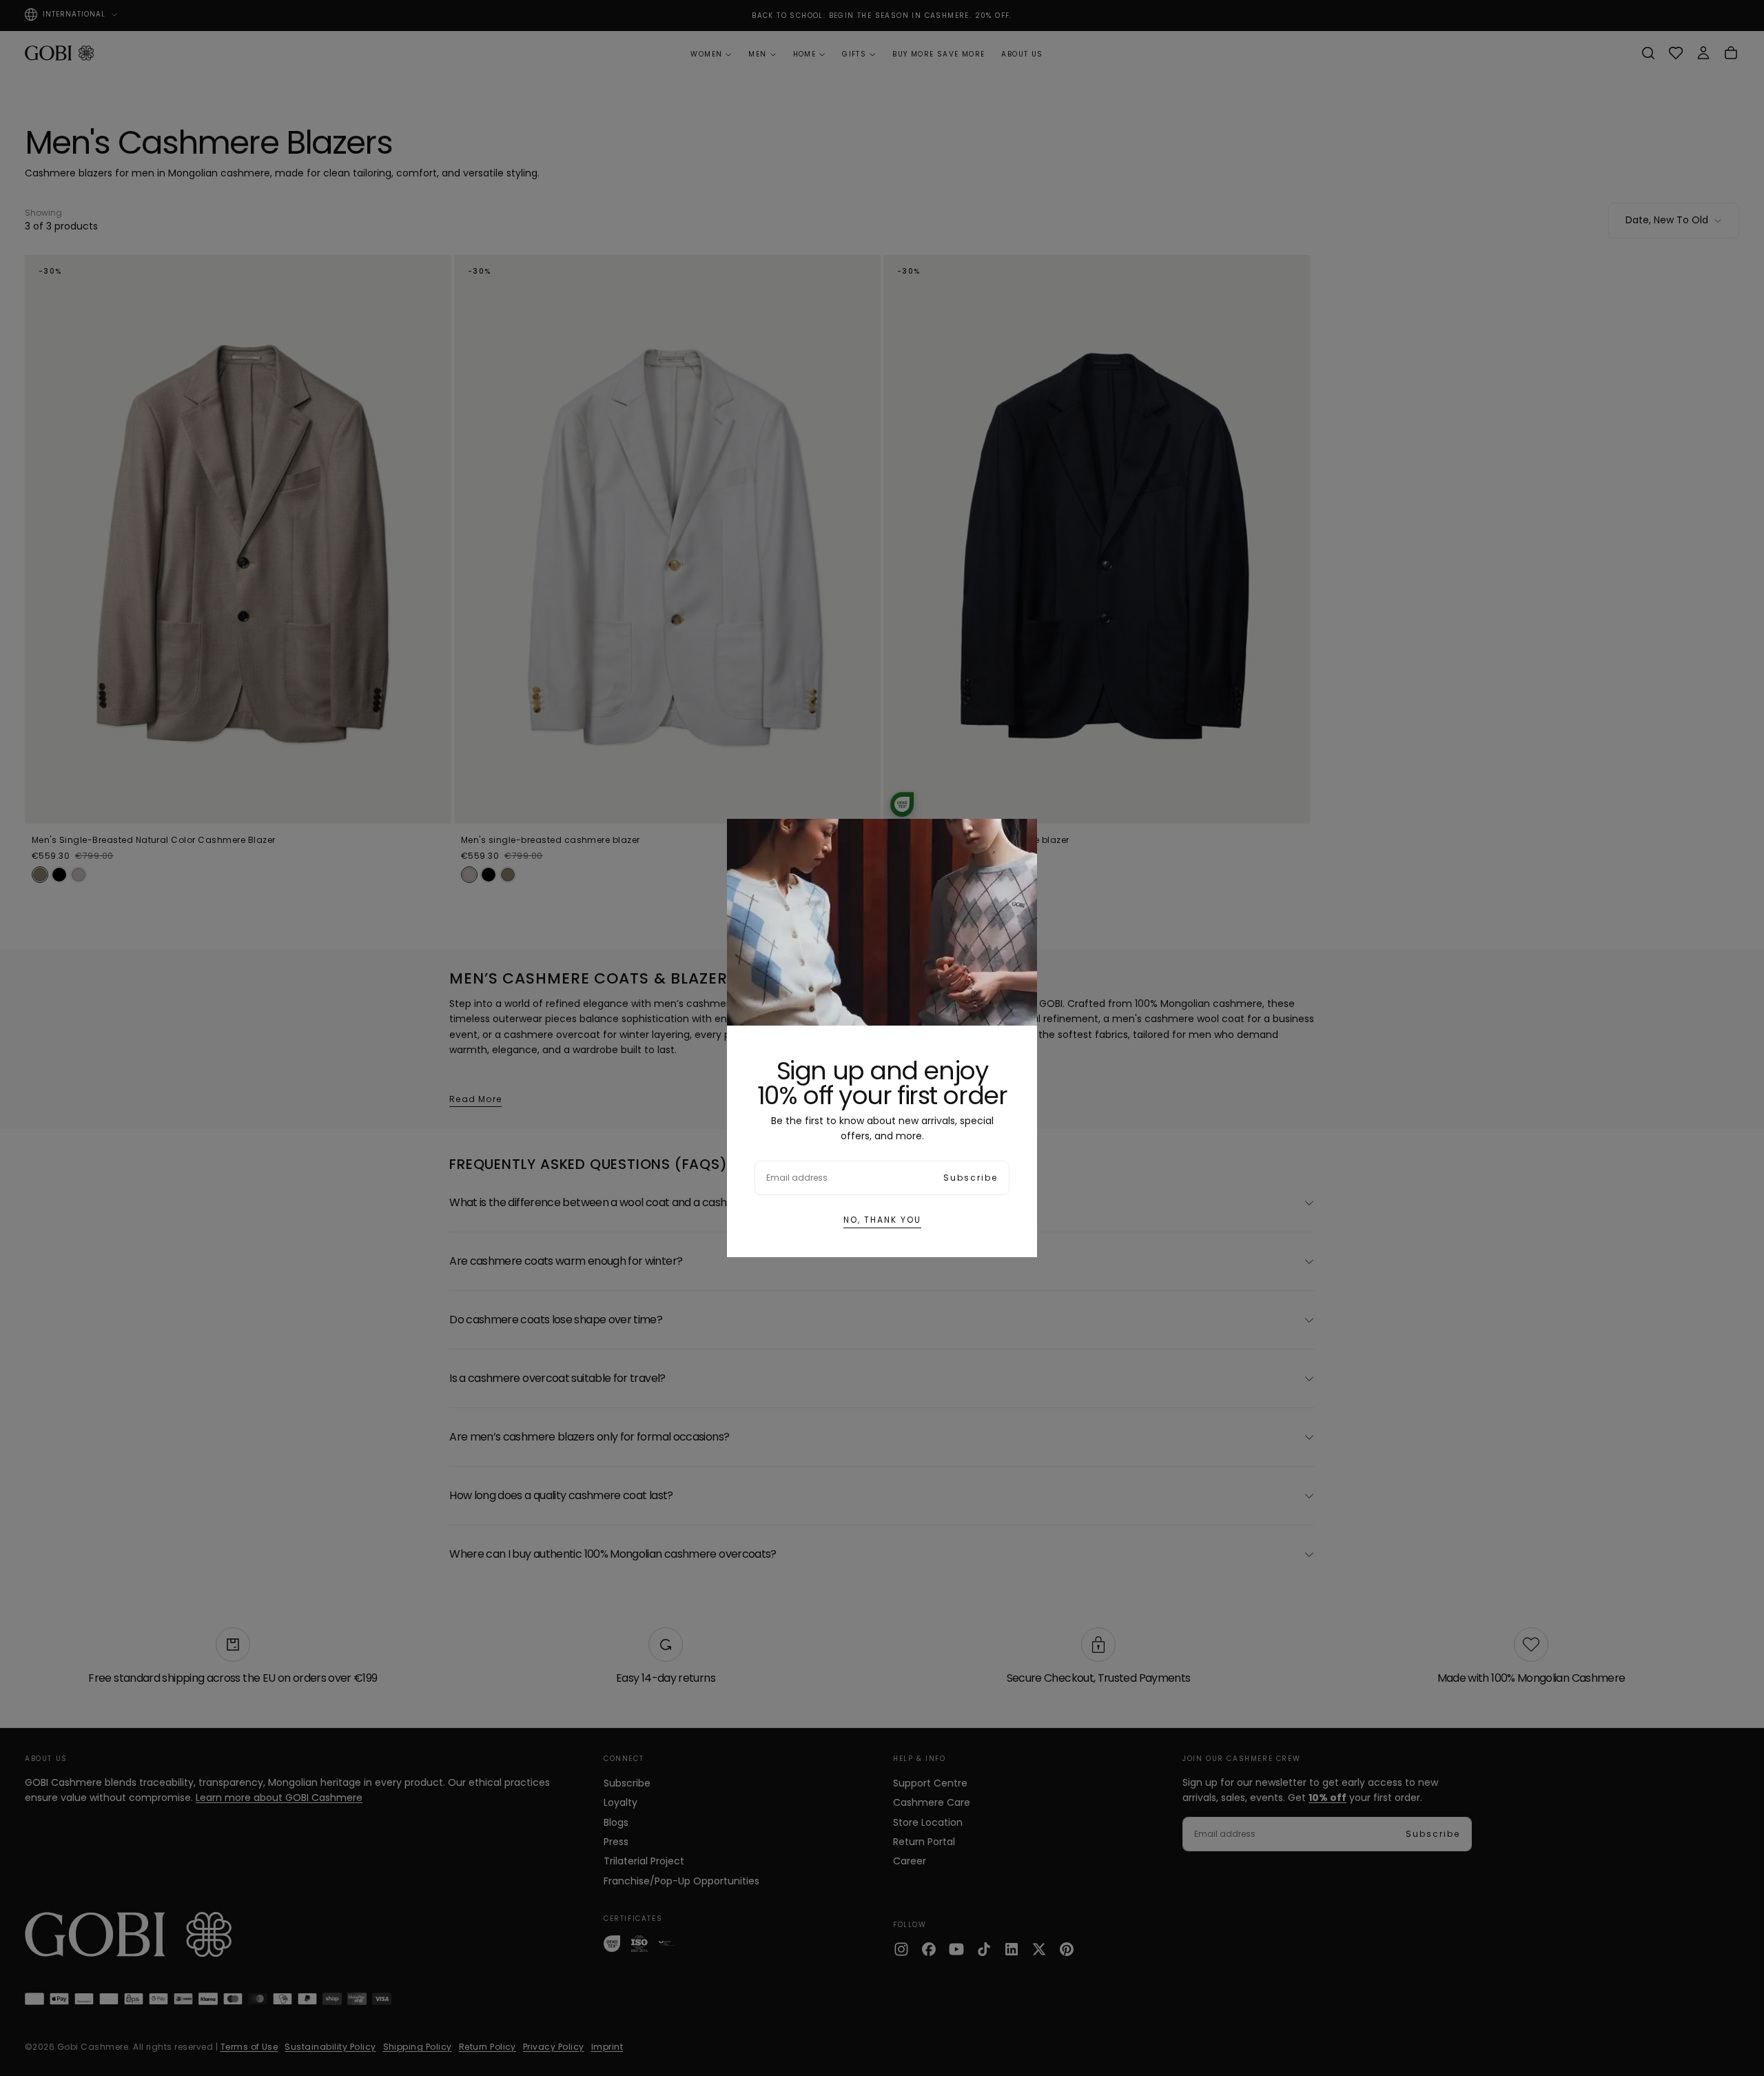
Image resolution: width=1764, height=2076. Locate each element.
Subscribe (971, 1178)
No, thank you (882, 1220)
